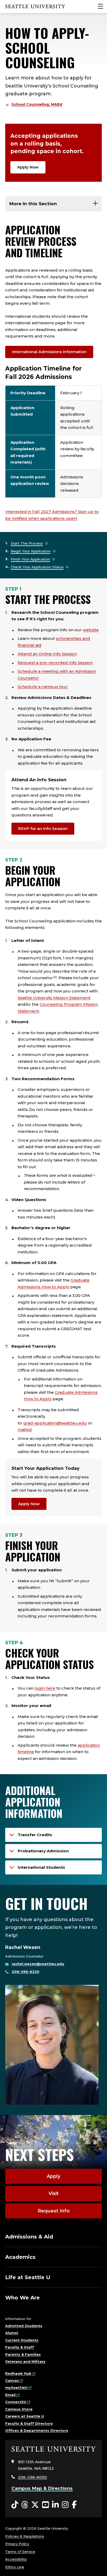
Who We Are (22, 2298)
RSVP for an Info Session (43, 829)
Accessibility (16, 2559)
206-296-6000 (32, 2477)
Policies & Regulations (25, 2536)
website (91, 630)
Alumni (12, 2333)
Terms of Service (20, 2552)
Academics (20, 2257)
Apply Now (28, 167)
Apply (53, 2176)
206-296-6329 (25, 1972)
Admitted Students (24, 2326)
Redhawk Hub (18, 2373)
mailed (25, 1430)
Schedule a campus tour (43, 687)
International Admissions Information (49, 352)
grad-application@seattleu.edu (55, 1423)
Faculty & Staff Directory (29, 2423)
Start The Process (27, 543)
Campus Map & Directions (42, 2488)
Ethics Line (15, 2567)
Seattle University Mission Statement (54, 998)
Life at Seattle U (28, 2277)
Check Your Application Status (37, 567)
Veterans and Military (25, 2361)
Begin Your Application (31, 551)
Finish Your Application (30, 559)
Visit (54, 2193)
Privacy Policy (17, 2544)
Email (10, 2395)
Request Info (54, 2211)
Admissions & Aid (29, 2237)
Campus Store (19, 2409)
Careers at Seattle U (25, 2416)
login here (45, 1688)
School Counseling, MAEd (37, 104)
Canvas (12, 2380)
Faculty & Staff (20, 2347)
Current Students (22, 2340)
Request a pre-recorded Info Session (55, 663)
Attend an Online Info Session (47, 654)
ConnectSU (16, 2402)
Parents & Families (23, 2354)
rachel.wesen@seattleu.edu (38, 1964)
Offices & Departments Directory (37, 2430)
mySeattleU (16, 2387)
